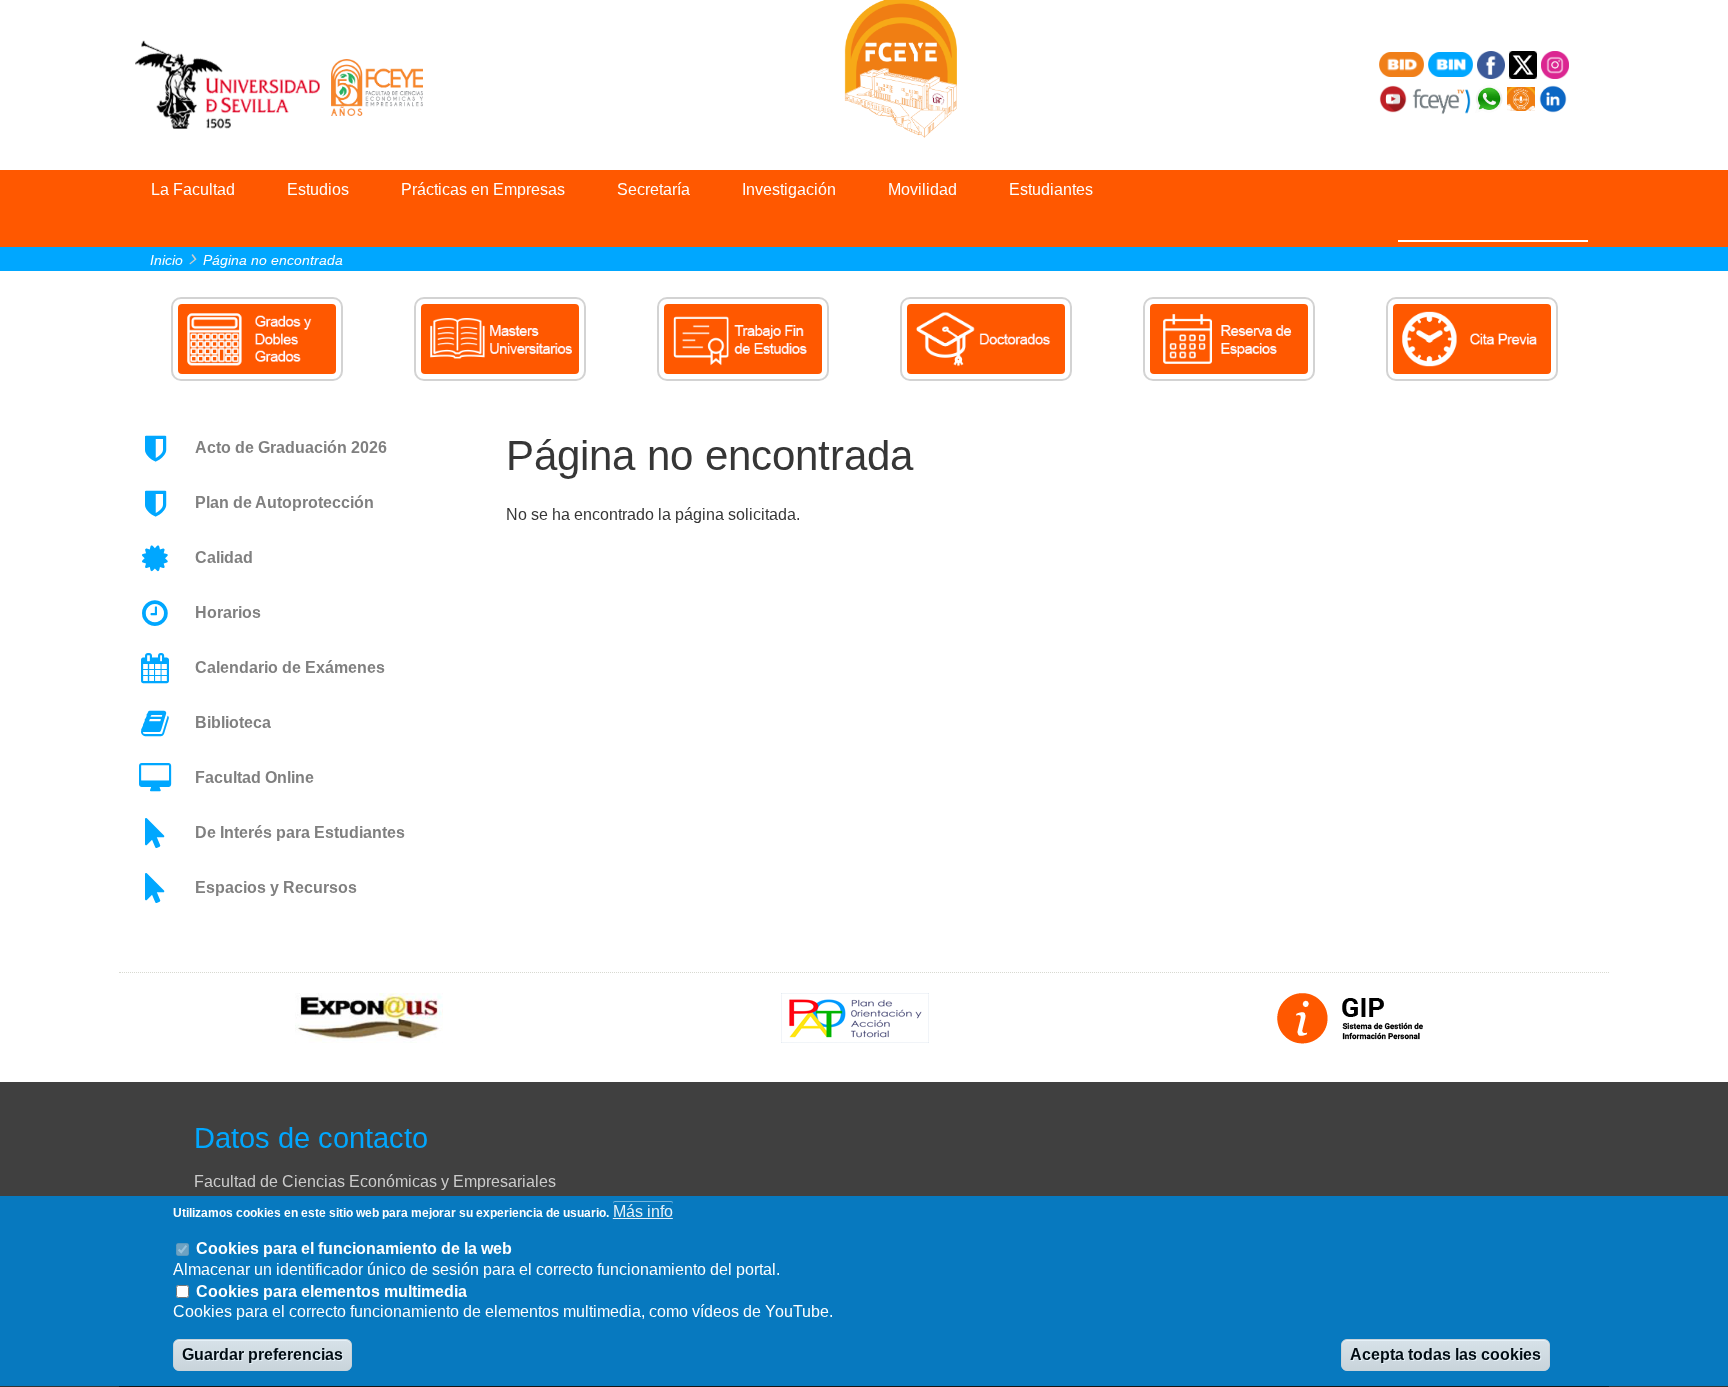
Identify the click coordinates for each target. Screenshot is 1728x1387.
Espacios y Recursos (276, 887)
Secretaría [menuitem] (653, 189)
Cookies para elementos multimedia (331, 1291)
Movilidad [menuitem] (922, 189)
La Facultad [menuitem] (193, 189)
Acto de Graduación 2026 (291, 447)
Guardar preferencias (262, 1355)
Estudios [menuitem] (318, 189)
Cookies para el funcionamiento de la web (354, 1248)
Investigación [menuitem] (789, 189)
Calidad (224, 557)
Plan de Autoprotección (284, 502)
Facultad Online (254, 777)
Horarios (228, 612)
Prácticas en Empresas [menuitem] (483, 189)
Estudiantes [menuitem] (1051, 189)
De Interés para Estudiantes (300, 832)
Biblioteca (233, 722)
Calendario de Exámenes (290, 667)
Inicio (166, 260)
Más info (643, 1211)
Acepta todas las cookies (1445, 1355)
